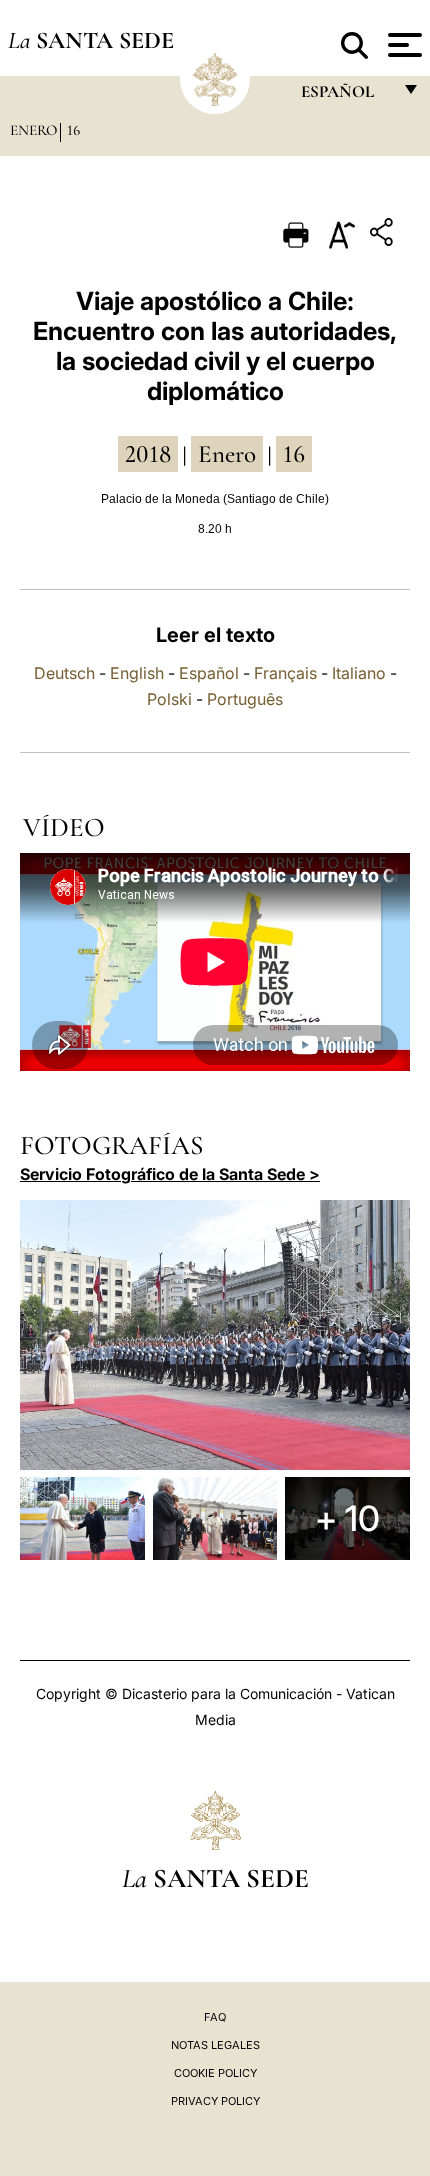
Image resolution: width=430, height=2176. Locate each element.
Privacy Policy (215, 2101)
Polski (169, 699)
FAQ (215, 2017)
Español (209, 673)
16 (73, 130)
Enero (33, 130)
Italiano (359, 673)
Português (245, 699)
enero (227, 454)
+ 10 (347, 1518)
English (137, 673)
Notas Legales (215, 2045)
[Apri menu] (402, 45)
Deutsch (64, 673)
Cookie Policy (215, 2073)
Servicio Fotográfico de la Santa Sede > (170, 1174)
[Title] (384, 235)
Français (285, 673)
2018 (148, 454)
